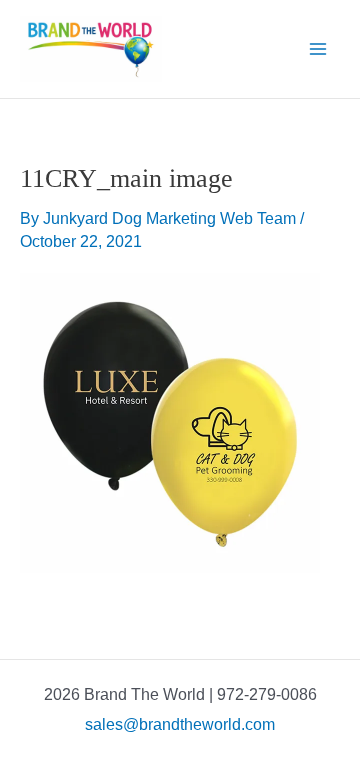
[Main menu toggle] (318, 49)
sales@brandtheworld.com (180, 724)
